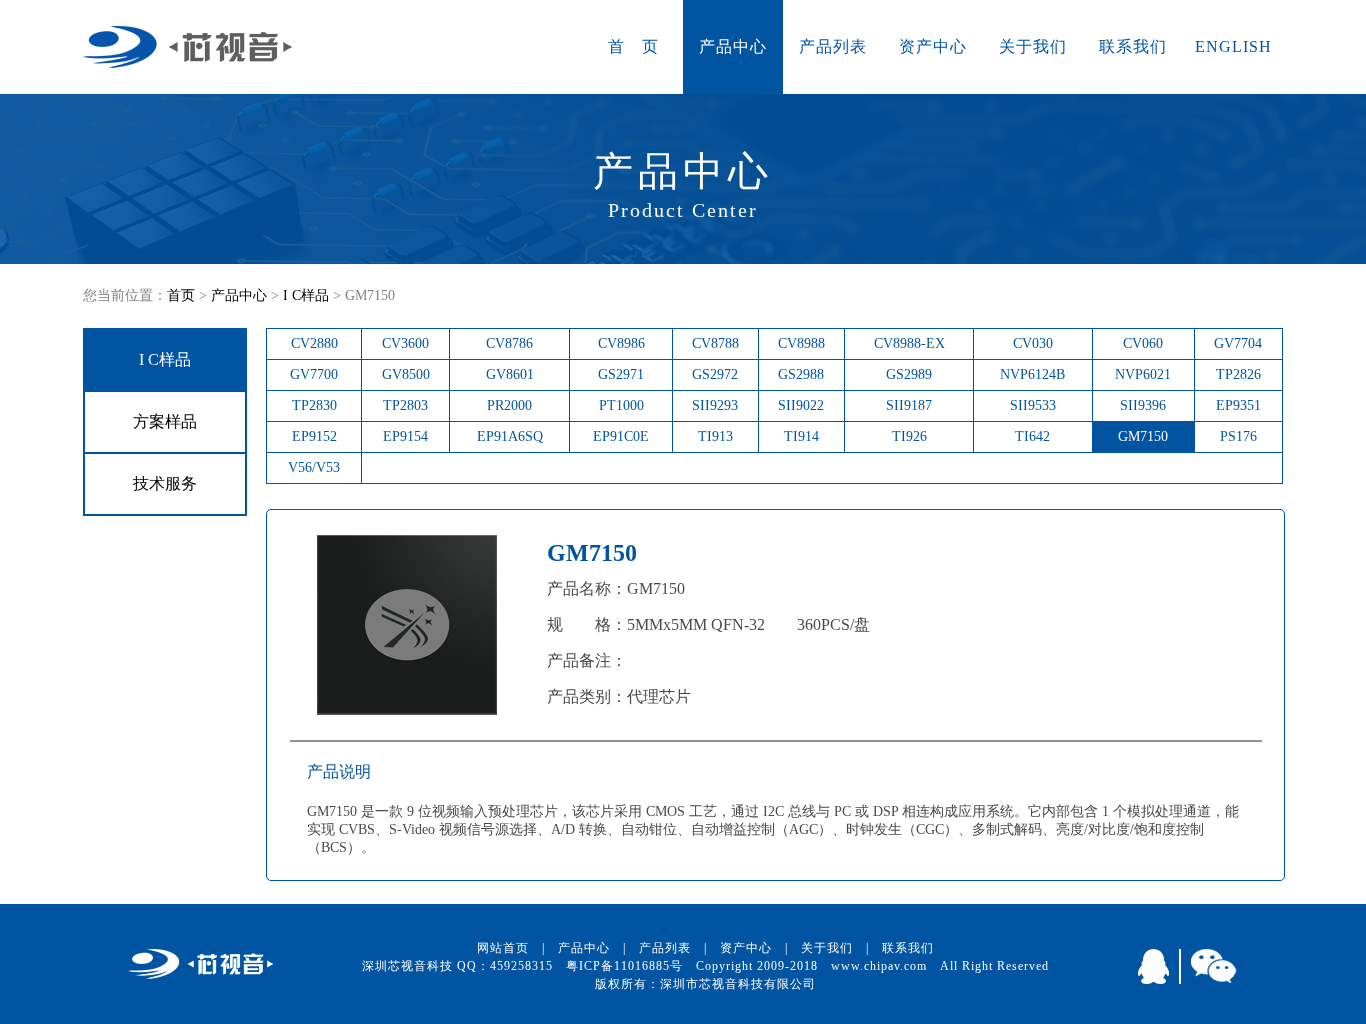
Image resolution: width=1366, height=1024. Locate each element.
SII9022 (801, 405)
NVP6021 (1143, 374)
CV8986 (621, 343)
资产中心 (933, 46)
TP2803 (405, 405)
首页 (181, 295)
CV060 (1143, 343)
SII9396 (1143, 405)
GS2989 (909, 374)
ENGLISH (1233, 46)
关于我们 (1033, 46)
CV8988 (801, 343)
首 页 (633, 46)
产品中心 (733, 46)
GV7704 (1238, 343)
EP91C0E (621, 436)
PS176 (1238, 436)
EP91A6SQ (510, 436)
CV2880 (314, 343)
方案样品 (165, 421)
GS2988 (801, 374)
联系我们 (1133, 46)
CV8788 (715, 343)
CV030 (1033, 343)
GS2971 (621, 374)
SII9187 (909, 405)
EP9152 (314, 436)
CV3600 (405, 343)
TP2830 (314, 405)
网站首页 (503, 948)
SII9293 (715, 405)
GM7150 (1143, 436)
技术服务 (165, 483)
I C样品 (306, 295)
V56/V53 (314, 467)
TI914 (801, 436)
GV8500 (406, 374)
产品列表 (833, 46)
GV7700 (314, 374)
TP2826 (1238, 374)
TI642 (1032, 436)
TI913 (715, 436)
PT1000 (621, 405)
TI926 (909, 436)
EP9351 (1238, 405)
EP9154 (405, 436)
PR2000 (509, 405)
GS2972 (715, 374)
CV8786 (509, 343)
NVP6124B (1032, 374)
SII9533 (1033, 405)
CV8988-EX (909, 343)
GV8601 (510, 374)
